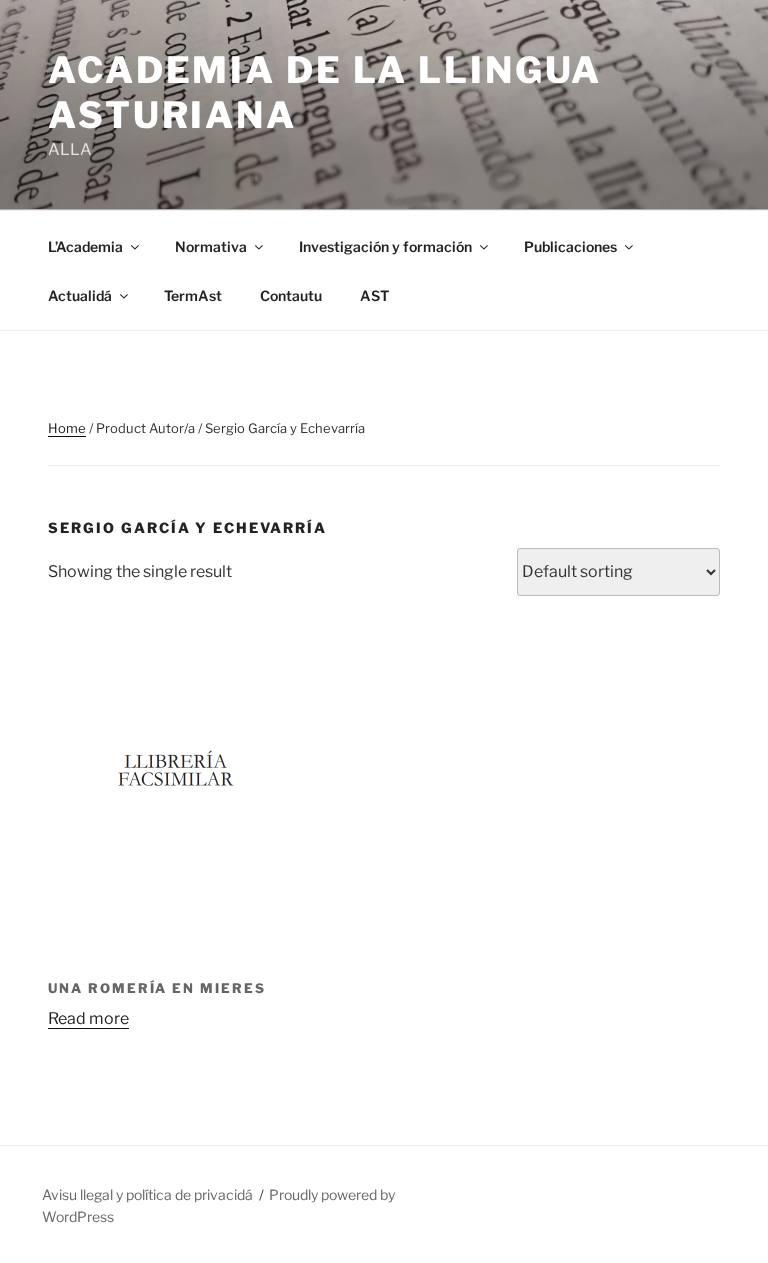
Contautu (291, 295)
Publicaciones (570, 246)
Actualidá (80, 295)
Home (67, 428)
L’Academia (85, 246)
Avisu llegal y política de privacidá (147, 1194)
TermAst (193, 295)
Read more (88, 1018)
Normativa (211, 246)
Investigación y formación (385, 246)
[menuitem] (374, 295)
